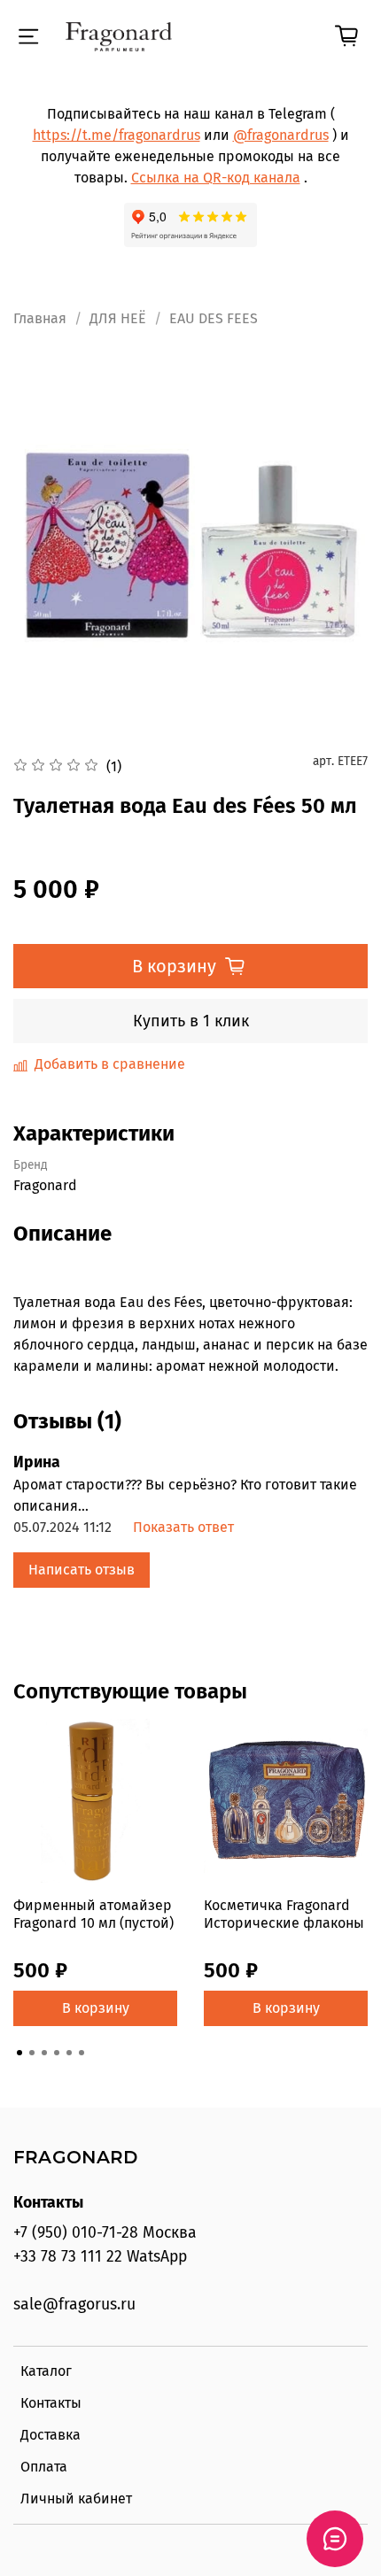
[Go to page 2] (32, 2053)
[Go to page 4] (57, 2053)
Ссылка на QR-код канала (216, 178)
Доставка (51, 2435)
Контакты (51, 2403)
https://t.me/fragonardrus (117, 135)
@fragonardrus (281, 135)
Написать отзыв (82, 1570)
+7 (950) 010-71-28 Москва (105, 2233)
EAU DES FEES (214, 318)
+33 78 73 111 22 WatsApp (100, 2257)
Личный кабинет (76, 2499)
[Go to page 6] (82, 2053)
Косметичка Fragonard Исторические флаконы (284, 1914)
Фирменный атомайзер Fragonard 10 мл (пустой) (93, 1914)
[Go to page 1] (19, 2053)
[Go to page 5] (69, 2053)
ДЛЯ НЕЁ (118, 318)
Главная (40, 318)
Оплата (44, 2467)
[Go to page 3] (44, 2053)
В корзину (96, 2008)
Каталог (46, 2371)
